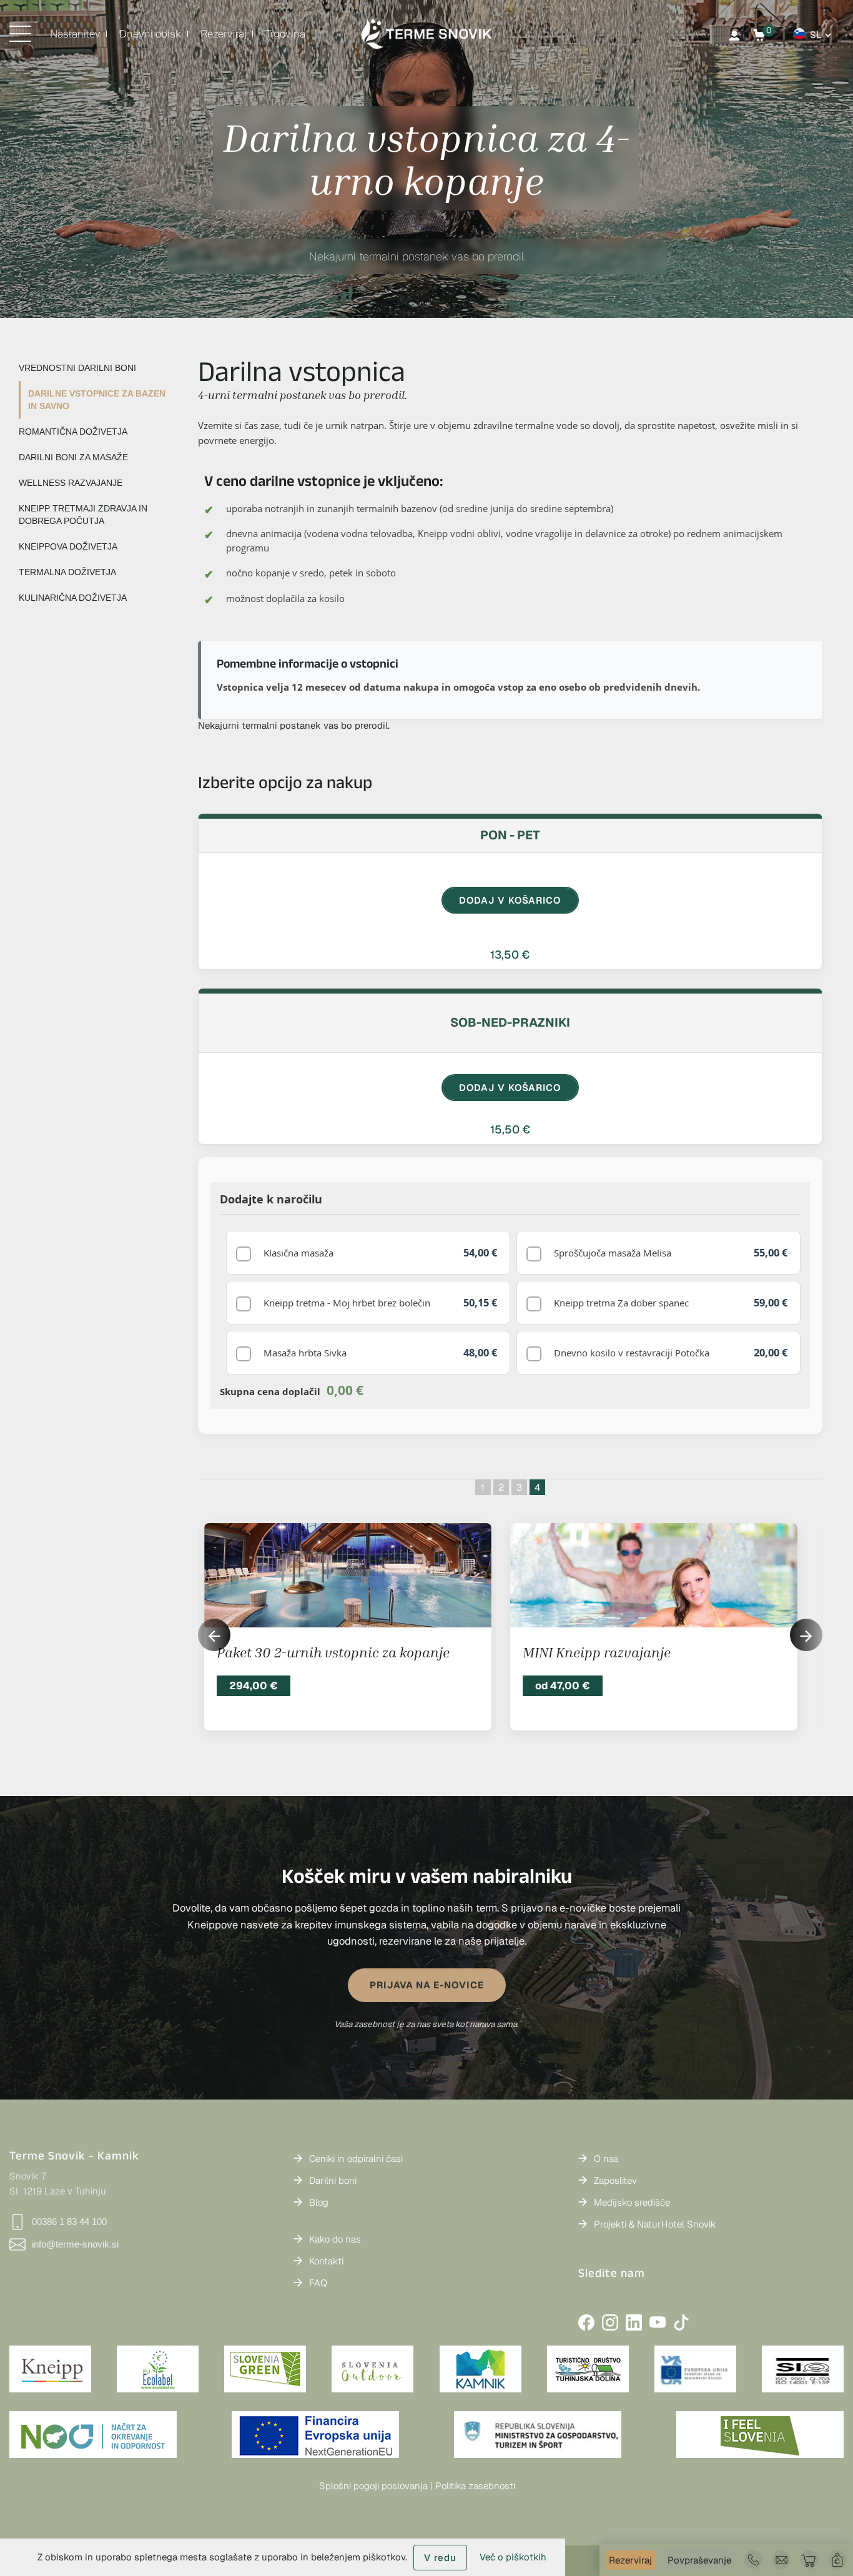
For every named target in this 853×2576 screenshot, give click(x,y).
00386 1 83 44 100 (69, 2222)
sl (816, 35)
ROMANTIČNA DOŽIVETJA (73, 432)
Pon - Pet (510, 835)
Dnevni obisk (150, 34)
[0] (759, 35)
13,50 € (510, 955)
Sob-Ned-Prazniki (510, 1022)
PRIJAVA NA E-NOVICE (427, 1985)
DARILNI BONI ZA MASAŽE (73, 457)
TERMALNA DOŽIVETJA (67, 572)
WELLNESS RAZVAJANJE (71, 483)
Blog (319, 2202)
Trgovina (285, 34)
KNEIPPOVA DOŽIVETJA (68, 546)
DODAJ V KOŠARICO (510, 900)
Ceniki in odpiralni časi (356, 2159)
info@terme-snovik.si (75, 2244)
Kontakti (326, 2261)
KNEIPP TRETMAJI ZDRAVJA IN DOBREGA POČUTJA (83, 515)
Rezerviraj (224, 34)
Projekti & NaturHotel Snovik (655, 2224)
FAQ (318, 2283)
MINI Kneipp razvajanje (597, 1652)
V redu (440, 2558)
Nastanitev (75, 34)
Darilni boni (333, 2180)
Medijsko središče (632, 2202)
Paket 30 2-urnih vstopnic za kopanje (333, 1652)
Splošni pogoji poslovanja (373, 2486)
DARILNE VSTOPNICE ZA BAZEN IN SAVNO (97, 400)
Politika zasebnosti (475, 2486)
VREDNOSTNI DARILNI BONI (77, 368)
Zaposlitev (615, 2180)
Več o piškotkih (513, 2557)
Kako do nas (335, 2239)
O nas (606, 2159)
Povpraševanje (699, 2560)
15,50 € (510, 1129)
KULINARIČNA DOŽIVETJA (73, 598)
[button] (806, 1635)
